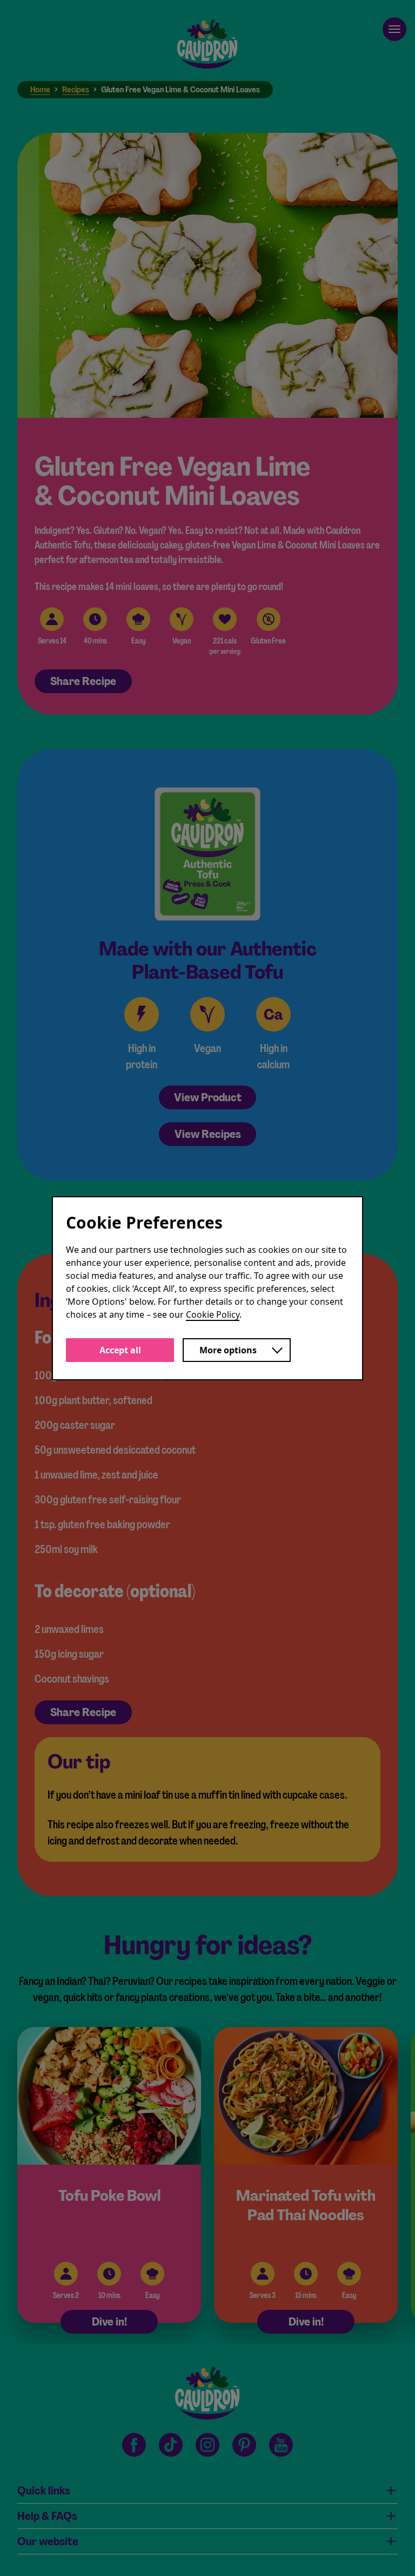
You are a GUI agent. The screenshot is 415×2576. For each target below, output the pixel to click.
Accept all (120, 1350)
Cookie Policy (213, 1314)
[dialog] (207, 1288)
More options (228, 1350)
